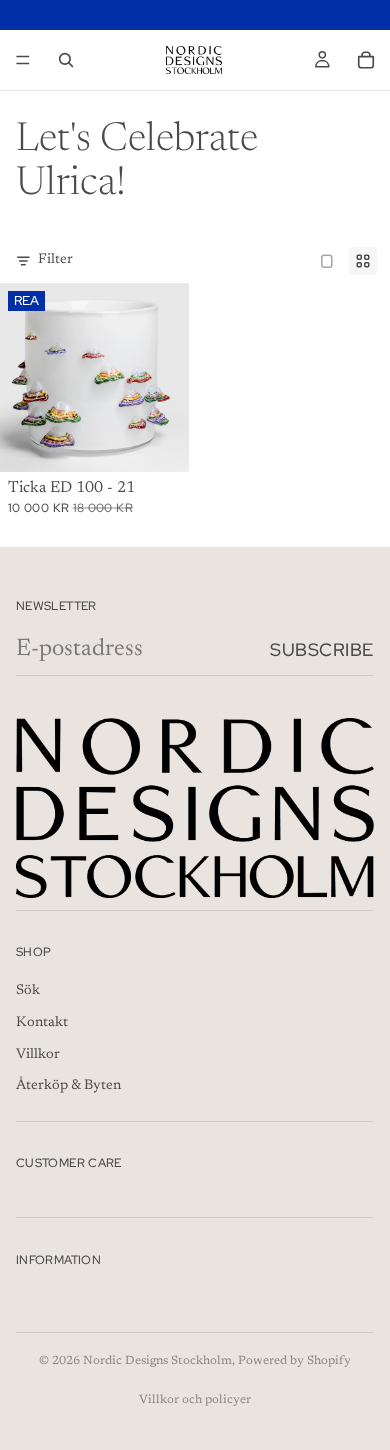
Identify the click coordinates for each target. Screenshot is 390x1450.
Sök (28, 992)
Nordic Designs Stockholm (157, 1361)
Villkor (38, 1055)
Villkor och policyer (195, 1400)
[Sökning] (66, 60)
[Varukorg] (366, 60)
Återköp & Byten (68, 1087)
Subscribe (322, 649)
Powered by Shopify (294, 1361)
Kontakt (42, 1024)
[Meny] (23, 60)
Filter (55, 260)
